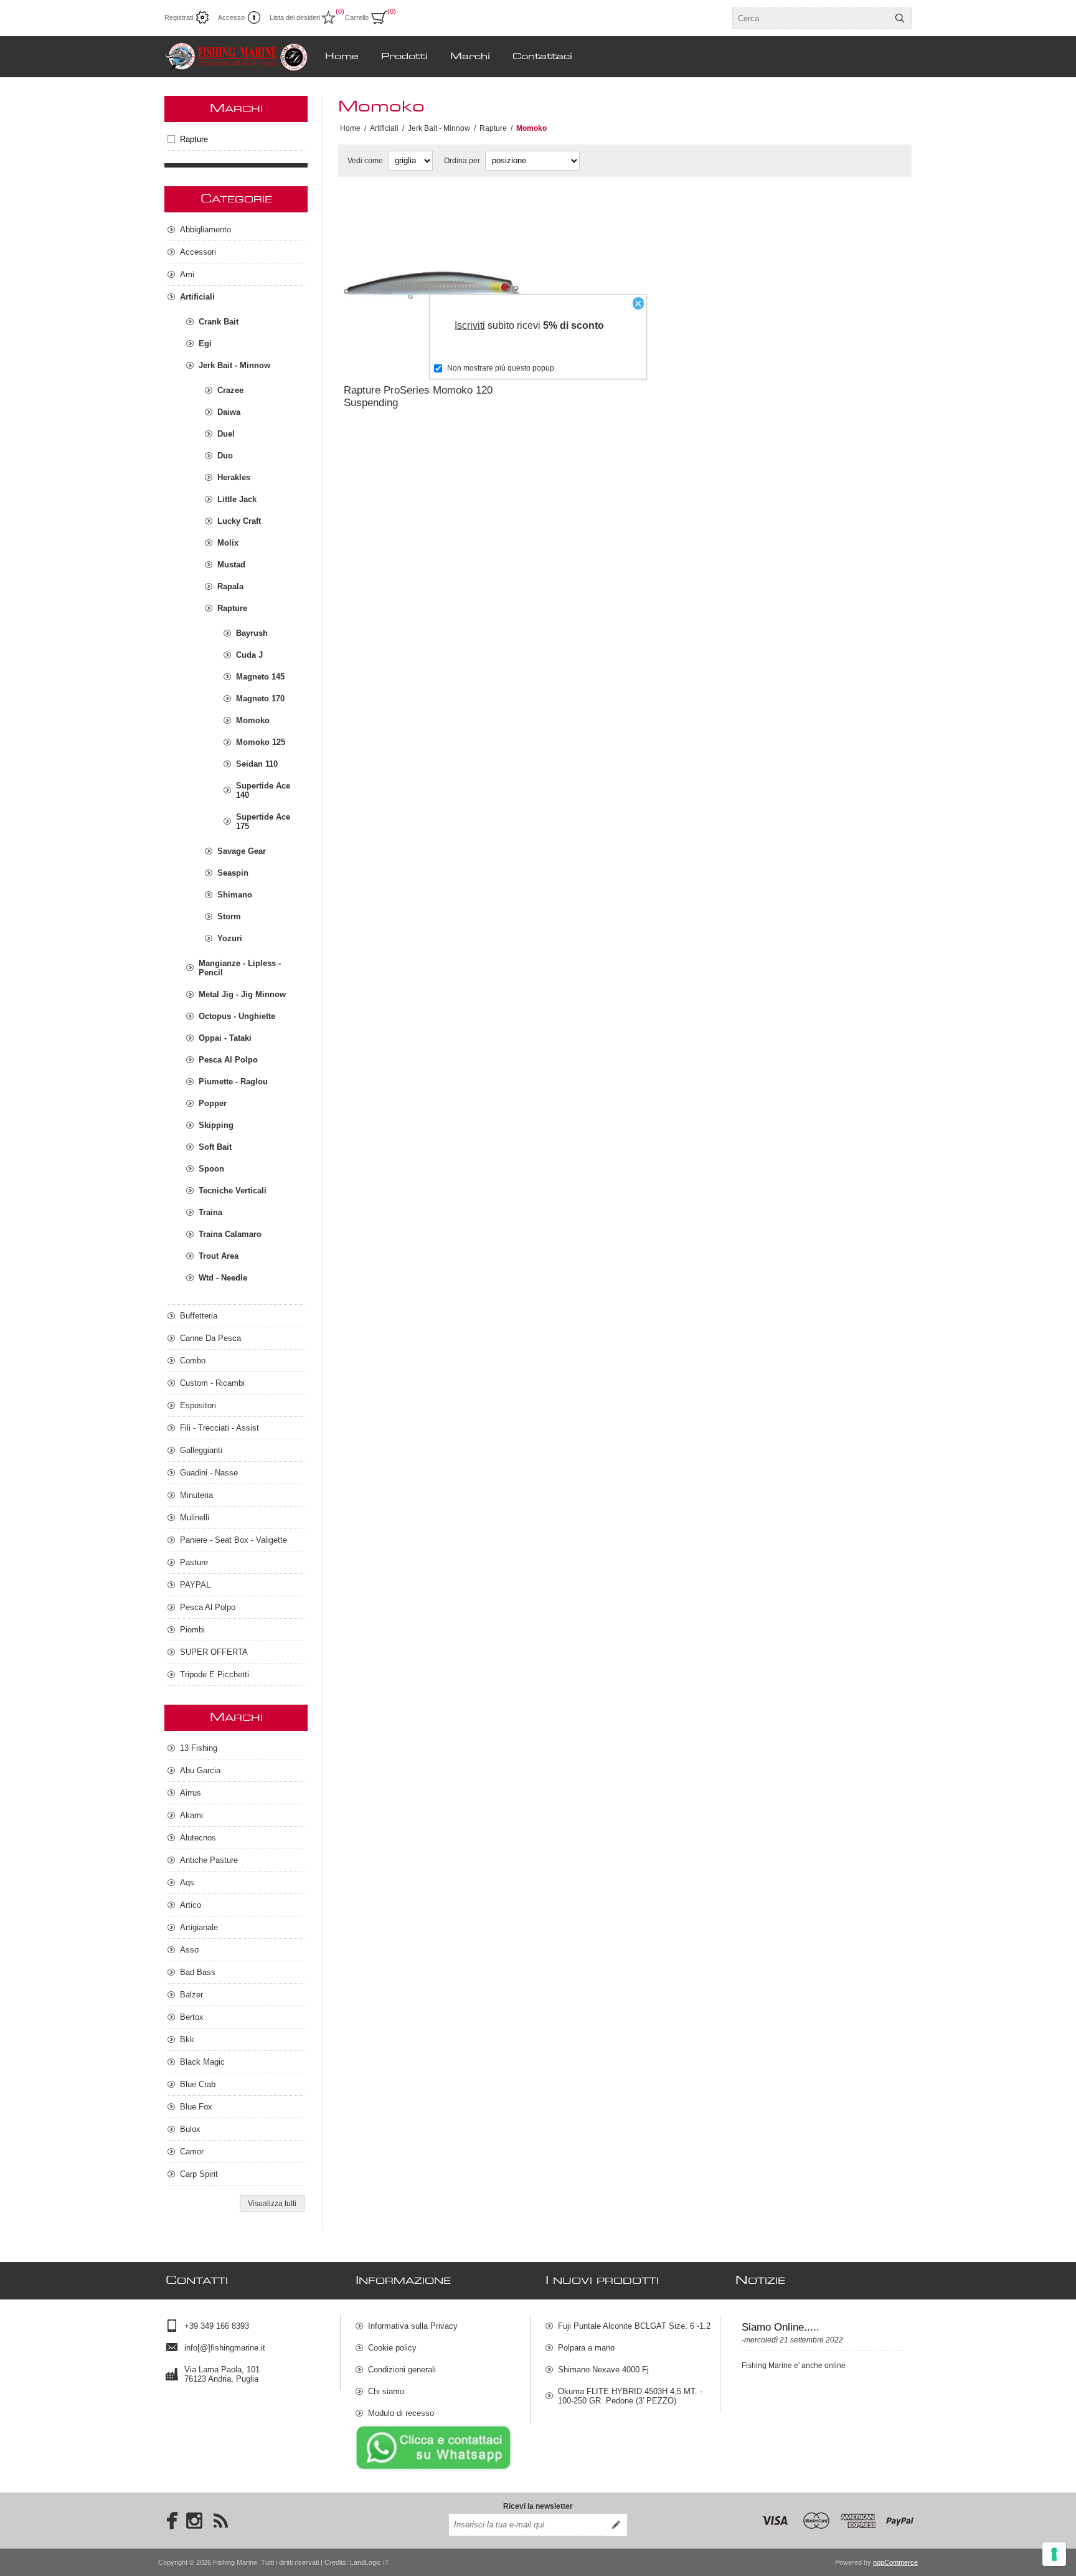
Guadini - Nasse (209, 1473)
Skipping (216, 1125)
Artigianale (199, 1927)
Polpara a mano (586, 2348)
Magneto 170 (260, 698)
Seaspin (233, 873)
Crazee (230, 390)
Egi (205, 343)
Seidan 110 (257, 764)
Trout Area (219, 1256)
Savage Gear (242, 851)
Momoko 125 (261, 742)
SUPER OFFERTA (214, 1652)
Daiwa (229, 412)
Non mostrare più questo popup (501, 368)
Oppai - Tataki (225, 1038)
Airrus (191, 1793)
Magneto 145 (260, 677)
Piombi (192, 1630)
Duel (226, 434)
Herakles (234, 477)
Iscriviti (470, 325)
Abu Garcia (200, 1770)
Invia (616, 2525)
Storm (229, 916)
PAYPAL (195, 1585)
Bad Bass (198, 1972)
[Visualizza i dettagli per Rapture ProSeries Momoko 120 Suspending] (434, 286)
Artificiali (197, 297)
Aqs (187, 1882)
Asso (189, 1950)
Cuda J (249, 655)
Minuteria (196, 1495)
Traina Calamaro (230, 1234)
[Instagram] (194, 2521)
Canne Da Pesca (210, 1338)
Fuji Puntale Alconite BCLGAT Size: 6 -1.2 (634, 2326)
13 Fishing (199, 1748)
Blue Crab (198, 2084)
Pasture (194, 1562)
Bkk (187, 2039)
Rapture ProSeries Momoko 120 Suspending (418, 396)
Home (350, 128)
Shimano (235, 895)
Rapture (194, 139)
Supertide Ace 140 (263, 790)
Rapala (230, 586)
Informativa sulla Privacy (413, 2326)
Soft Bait (215, 1147)
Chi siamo (386, 2391)
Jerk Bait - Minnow (234, 365)
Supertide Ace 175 (263, 822)
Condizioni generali (402, 2370)
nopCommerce (895, 2562)
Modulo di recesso (401, 2413)
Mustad (231, 565)
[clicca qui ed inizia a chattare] (433, 2469)
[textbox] (811, 18)
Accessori (198, 252)
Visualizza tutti (272, 2204)
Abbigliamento (205, 230)
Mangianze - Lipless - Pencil (240, 968)
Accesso (231, 17)
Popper (213, 1103)
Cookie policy (392, 2348)
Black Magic (202, 2062)
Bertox (192, 2017)
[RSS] (220, 2521)
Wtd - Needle (223, 1278)
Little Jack (237, 499)
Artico (191, 1905)
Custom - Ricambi (212, 1383)
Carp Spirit (199, 2174)
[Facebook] (168, 2521)
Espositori (198, 1405)
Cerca (900, 18)
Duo (225, 456)
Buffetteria (199, 1316)
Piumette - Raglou (233, 1082)
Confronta (404, 358)
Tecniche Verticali (233, 1191)
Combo (193, 1361)
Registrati (179, 17)
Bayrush (252, 633)
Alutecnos (198, 1838)
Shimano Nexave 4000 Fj (603, 2370)
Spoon (211, 1169)
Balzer (191, 1995)
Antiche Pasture (209, 1860)
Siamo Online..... (781, 2327)
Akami (191, 1815)
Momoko (253, 720)
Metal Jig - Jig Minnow (242, 994)
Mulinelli (195, 1518)
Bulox (190, 2129)
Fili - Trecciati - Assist (219, 1428)
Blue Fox (196, 2107)
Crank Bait (219, 322)
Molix (228, 543)
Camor (192, 2152)
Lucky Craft (239, 521)
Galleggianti (201, 1450)
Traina (210, 1212)
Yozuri (230, 938)
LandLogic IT (370, 2562)
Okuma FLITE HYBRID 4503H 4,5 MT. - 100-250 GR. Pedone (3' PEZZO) (630, 2396)
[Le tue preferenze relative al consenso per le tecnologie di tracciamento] (1054, 2554)
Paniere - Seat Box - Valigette (234, 1540)
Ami (187, 274)
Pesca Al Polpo (228, 1060)
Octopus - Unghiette (237, 1016)
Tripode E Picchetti (215, 1674)
